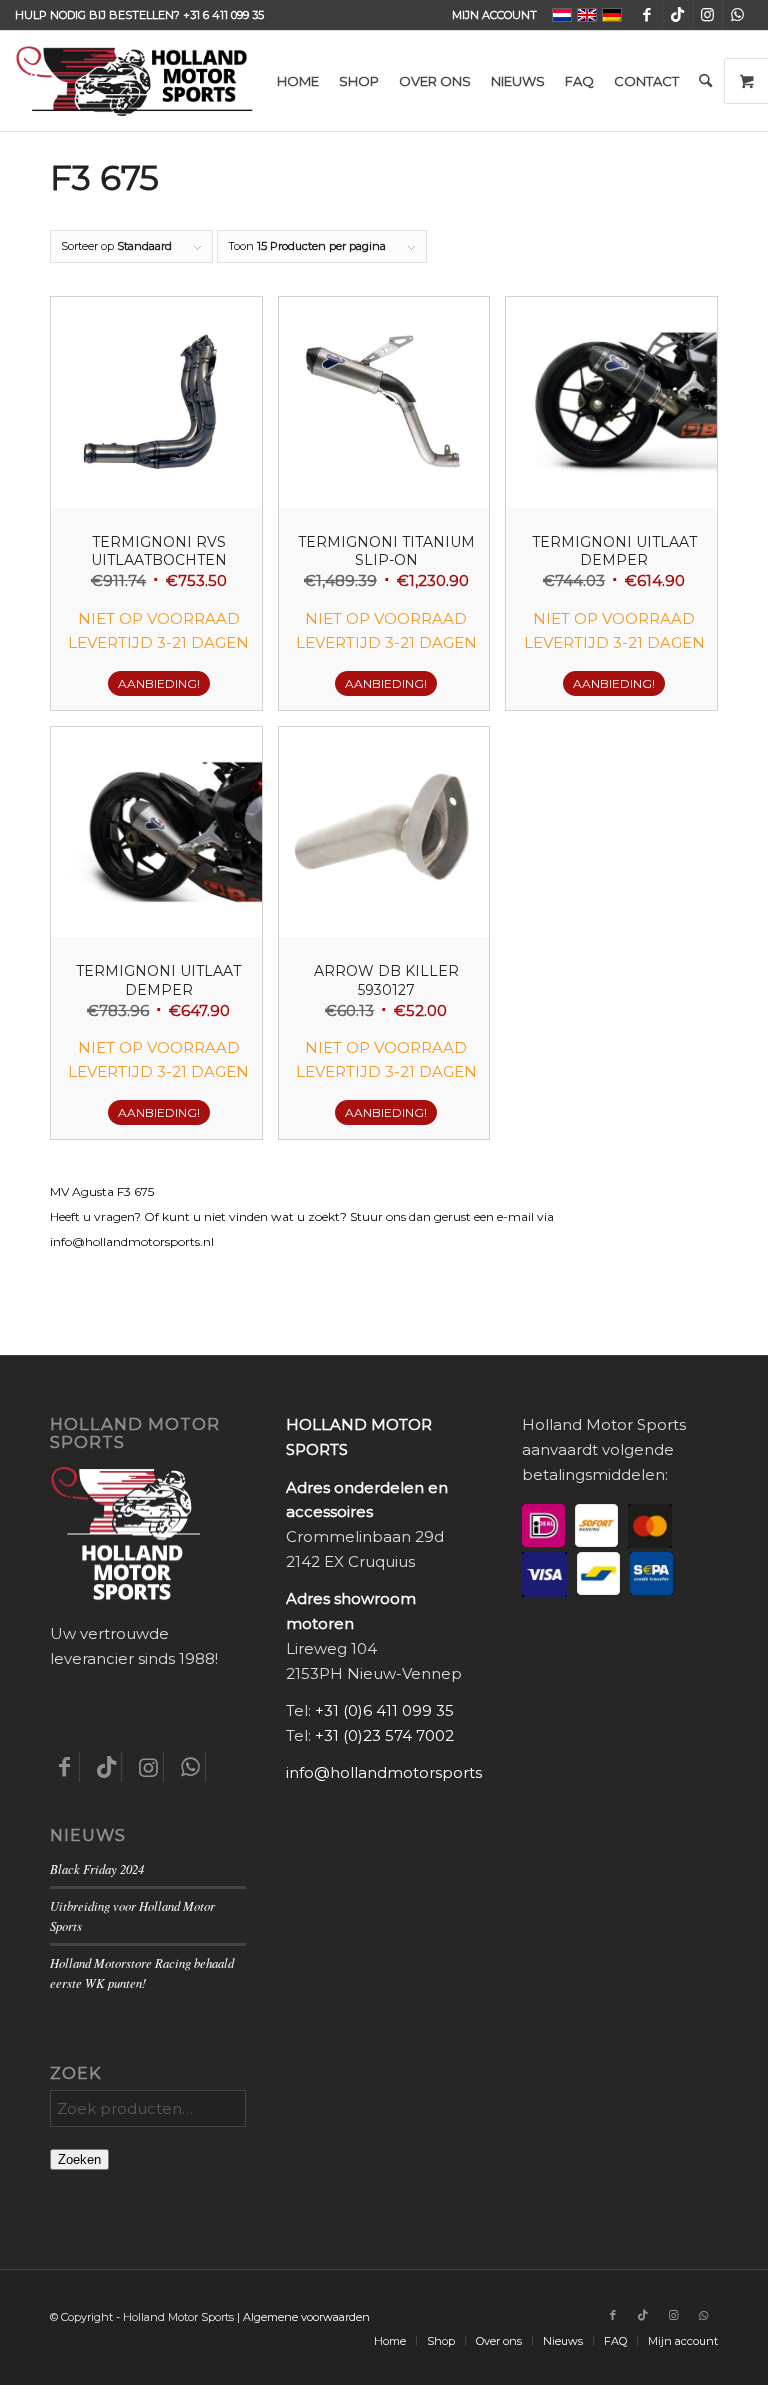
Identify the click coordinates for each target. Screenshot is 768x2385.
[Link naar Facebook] (647, 15)
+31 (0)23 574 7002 (384, 1735)
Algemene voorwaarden (306, 2317)
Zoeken (79, 2159)
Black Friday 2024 (97, 1868)
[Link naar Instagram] (707, 15)
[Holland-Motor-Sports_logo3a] (134, 81)
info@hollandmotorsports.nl (392, 1772)
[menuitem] (489, 15)
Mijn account (494, 15)
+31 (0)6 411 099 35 (384, 1710)
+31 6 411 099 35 (223, 15)
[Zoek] (705, 81)
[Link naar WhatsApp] (738, 15)
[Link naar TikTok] (677, 15)
